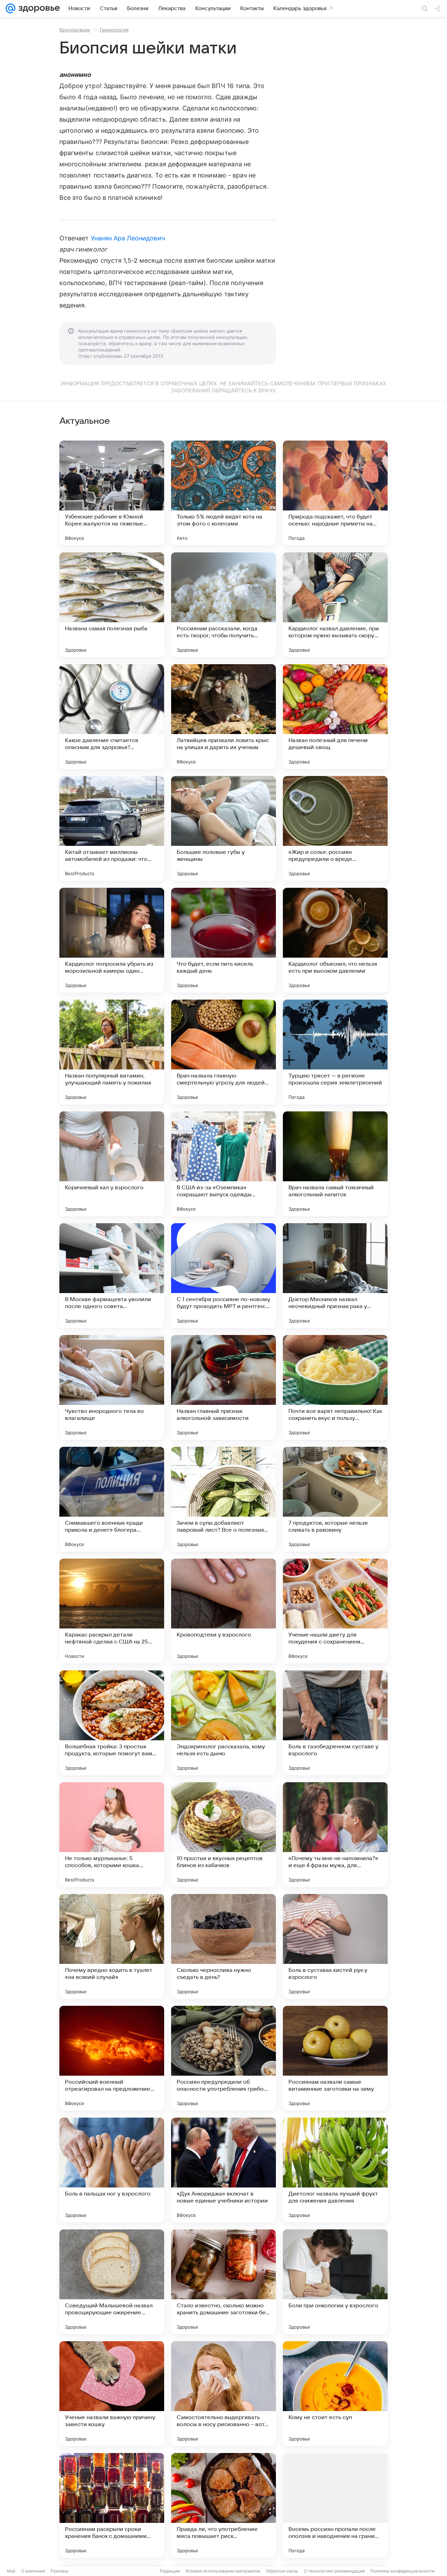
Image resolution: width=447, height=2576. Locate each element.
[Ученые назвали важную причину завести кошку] (112, 2394)
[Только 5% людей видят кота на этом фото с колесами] (223, 493)
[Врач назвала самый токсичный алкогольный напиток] (335, 1164)
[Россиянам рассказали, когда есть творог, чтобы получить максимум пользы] (223, 605)
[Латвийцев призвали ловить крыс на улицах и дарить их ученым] (223, 717)
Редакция (170, 2571)
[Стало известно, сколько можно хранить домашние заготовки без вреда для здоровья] (223, 2282)
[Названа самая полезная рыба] (112, 605)
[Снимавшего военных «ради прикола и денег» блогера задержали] (112, 1499)
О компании (33, 2571)
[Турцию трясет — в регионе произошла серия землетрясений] (335, 1052)
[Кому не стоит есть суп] (335, 2394)
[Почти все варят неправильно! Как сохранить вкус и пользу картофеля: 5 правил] (335, 1387)
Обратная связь (282, 2571)
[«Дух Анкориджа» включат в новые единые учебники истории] (223, 2170)
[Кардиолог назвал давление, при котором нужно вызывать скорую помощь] (335, 605)
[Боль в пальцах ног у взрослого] (112, 2170)
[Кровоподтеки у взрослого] (223, 1611)
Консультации (75, 30)
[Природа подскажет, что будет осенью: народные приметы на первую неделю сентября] (335, 493)
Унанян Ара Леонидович (128, 238)
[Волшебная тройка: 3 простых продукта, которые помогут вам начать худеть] (112, 1723)
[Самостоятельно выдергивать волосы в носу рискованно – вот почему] (223, 2394)
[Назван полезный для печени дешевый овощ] (335, 717)
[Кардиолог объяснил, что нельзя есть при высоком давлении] (335, 940)
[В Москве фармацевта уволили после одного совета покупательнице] (112, 1276)
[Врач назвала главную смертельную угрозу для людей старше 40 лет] (223, 1052)
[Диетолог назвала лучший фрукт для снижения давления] (335, 2170)
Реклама (60, 2571)
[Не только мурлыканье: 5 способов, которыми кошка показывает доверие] (112, 1835)
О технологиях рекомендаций (334, 2571)
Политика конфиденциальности (402, 2571)
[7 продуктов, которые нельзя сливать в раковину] (335, 1499)
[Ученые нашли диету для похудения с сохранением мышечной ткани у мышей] (335, 1611)
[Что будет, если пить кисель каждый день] (223, 940)
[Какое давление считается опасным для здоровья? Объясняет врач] (112, 717)
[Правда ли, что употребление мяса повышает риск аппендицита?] (223, 2505)
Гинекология (114, 30)
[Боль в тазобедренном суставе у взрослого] (335, 1723)
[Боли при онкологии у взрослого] (335, 2282)
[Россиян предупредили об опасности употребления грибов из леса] (223, 2058)
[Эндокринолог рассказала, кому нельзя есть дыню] (223, 1723)
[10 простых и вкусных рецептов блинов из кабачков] (223, 1835)
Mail (11, 2571)
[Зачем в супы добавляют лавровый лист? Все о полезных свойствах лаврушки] (223, 1499)
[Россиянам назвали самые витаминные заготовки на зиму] (335, 2058)
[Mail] (10, 8)
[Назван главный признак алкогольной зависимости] (223, 1387)
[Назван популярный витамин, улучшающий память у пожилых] (112, 1052)
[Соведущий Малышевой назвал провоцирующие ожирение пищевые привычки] (112, 2282)
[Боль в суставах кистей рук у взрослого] (335, 1946)
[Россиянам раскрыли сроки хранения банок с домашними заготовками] (112, 2505)
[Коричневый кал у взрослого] (112, 1164)
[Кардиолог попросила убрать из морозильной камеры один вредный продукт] (112, 940)
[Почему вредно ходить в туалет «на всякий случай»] (112, 1946)
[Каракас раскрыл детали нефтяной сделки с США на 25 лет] (112, 1611)
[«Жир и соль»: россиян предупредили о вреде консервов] (335, 828)
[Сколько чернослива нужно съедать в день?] (223, 1946)
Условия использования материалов (223, 2571)
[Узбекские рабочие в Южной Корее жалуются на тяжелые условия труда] (112, 493)
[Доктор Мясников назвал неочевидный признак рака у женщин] (335, 1276)
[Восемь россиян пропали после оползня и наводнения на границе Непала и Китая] (335, 2505)
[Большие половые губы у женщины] (223, 828)
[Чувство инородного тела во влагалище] (112, 1387)
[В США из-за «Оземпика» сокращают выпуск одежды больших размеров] (223, 1164)
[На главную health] (38, 8)
